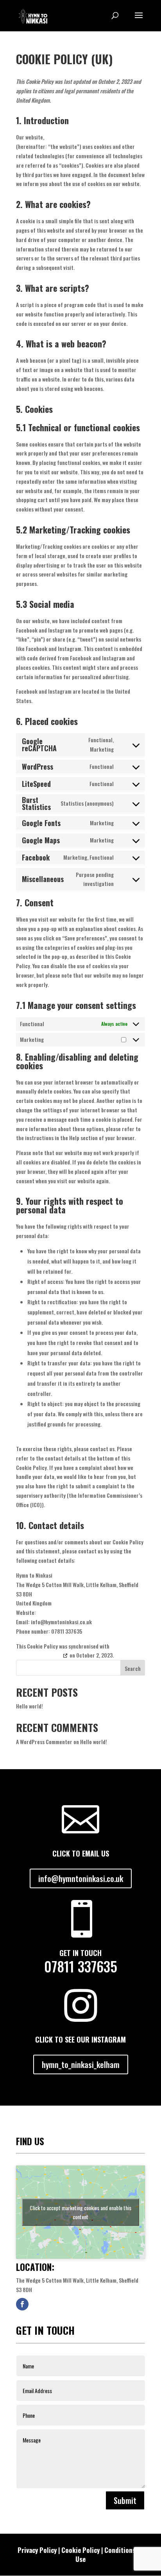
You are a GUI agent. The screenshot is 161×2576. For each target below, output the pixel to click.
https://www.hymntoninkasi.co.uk (83, 137)
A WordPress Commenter (44, 1742)
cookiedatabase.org (39, 1655)
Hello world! (30, 1706)
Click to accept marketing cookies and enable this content (80, 2212)
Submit (125, 2500)
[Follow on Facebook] (22, 2304)
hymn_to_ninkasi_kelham (81, 2064)
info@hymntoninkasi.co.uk (81, 1878)
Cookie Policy (80, 2550)
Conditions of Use (109, 2555)
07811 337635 (81, 1966)
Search (133, 1668)
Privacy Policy (37, 2550)
